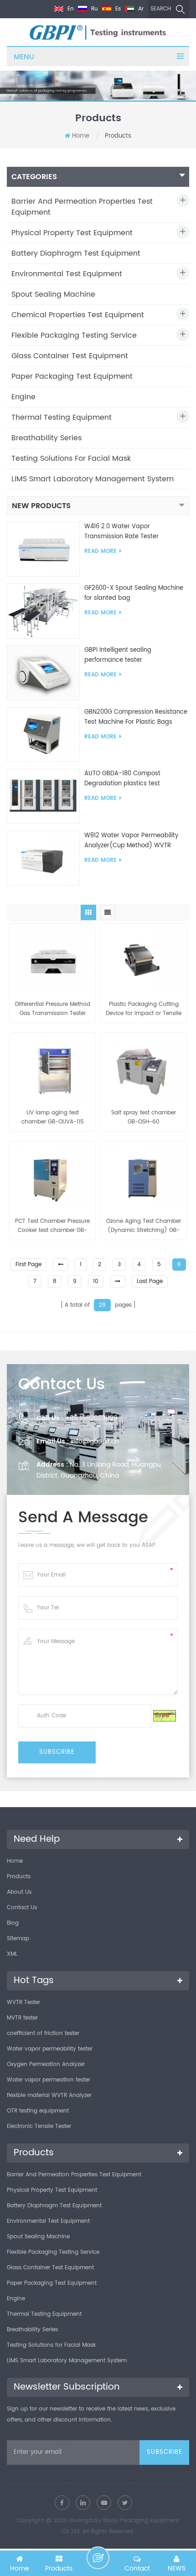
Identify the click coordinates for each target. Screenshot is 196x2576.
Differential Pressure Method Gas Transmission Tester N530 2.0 (53, 1009)
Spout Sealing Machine (53, 294)
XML (12, 1954)
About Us (19, 1892)
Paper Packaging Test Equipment (72, 376)
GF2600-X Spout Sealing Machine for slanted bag (134, 593)
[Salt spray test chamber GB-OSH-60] (144, 1068)
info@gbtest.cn (95, 1441)
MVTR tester (22, 2018)
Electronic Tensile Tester (39, 2126)
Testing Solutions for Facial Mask (71, 459)
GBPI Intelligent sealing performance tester (118, 655)
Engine (23, 397)
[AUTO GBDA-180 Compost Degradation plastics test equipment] (43, 796)
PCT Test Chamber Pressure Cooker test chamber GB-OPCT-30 (52, 1226)
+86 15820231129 (91, 1418)
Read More (101, 551)
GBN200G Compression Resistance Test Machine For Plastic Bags (136, 717)
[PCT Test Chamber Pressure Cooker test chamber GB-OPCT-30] (52, 1177)
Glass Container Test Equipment (70, 356)
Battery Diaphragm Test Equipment (76, 253)
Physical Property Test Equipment (72, 233)
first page (28, 1265)
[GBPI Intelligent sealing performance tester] (43, 673)
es (117, 9)
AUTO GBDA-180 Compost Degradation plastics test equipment (122, 779)
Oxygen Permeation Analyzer (46, 2064)
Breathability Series (46, 438)
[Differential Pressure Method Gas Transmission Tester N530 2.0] (52, 959)
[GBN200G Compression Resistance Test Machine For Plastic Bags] (43, 734)
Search (161, 9)
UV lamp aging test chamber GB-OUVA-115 (53, 1117)
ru (94, 9)
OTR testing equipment (38, 2111)
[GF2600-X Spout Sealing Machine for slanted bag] (43, 611)
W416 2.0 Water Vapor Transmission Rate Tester (121, 532)
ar (140, 9)
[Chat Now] (98, 2558)
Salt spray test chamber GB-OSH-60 (144, 1117)
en (70, 9)
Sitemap (18, 1939)
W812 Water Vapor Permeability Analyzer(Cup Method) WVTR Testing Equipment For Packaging (134, 841)
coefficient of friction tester (43, 2033)
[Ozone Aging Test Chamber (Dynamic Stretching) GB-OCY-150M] (144, 1177)
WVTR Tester (23, 2002)
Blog (13, 1923)
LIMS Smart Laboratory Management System (93, 479)
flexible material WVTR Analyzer (49, 2095)
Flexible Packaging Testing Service (74, 335)
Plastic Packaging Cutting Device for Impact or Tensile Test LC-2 (144, 1009)
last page (150, 1281)
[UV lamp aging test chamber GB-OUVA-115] (52, 1068)
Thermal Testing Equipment (62, 417)
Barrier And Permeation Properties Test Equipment (82, 207)
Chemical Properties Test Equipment (78, 315)
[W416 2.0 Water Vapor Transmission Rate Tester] (43, 549)
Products (19, 1877)
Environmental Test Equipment (67, 274)
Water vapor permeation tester (49, 2080)
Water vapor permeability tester (50, 2049)
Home (81, 136)
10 (96, 1281)
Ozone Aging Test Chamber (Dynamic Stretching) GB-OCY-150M (144, 1226)
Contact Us (22, 1908)
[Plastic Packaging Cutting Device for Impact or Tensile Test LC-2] (144, 959)
